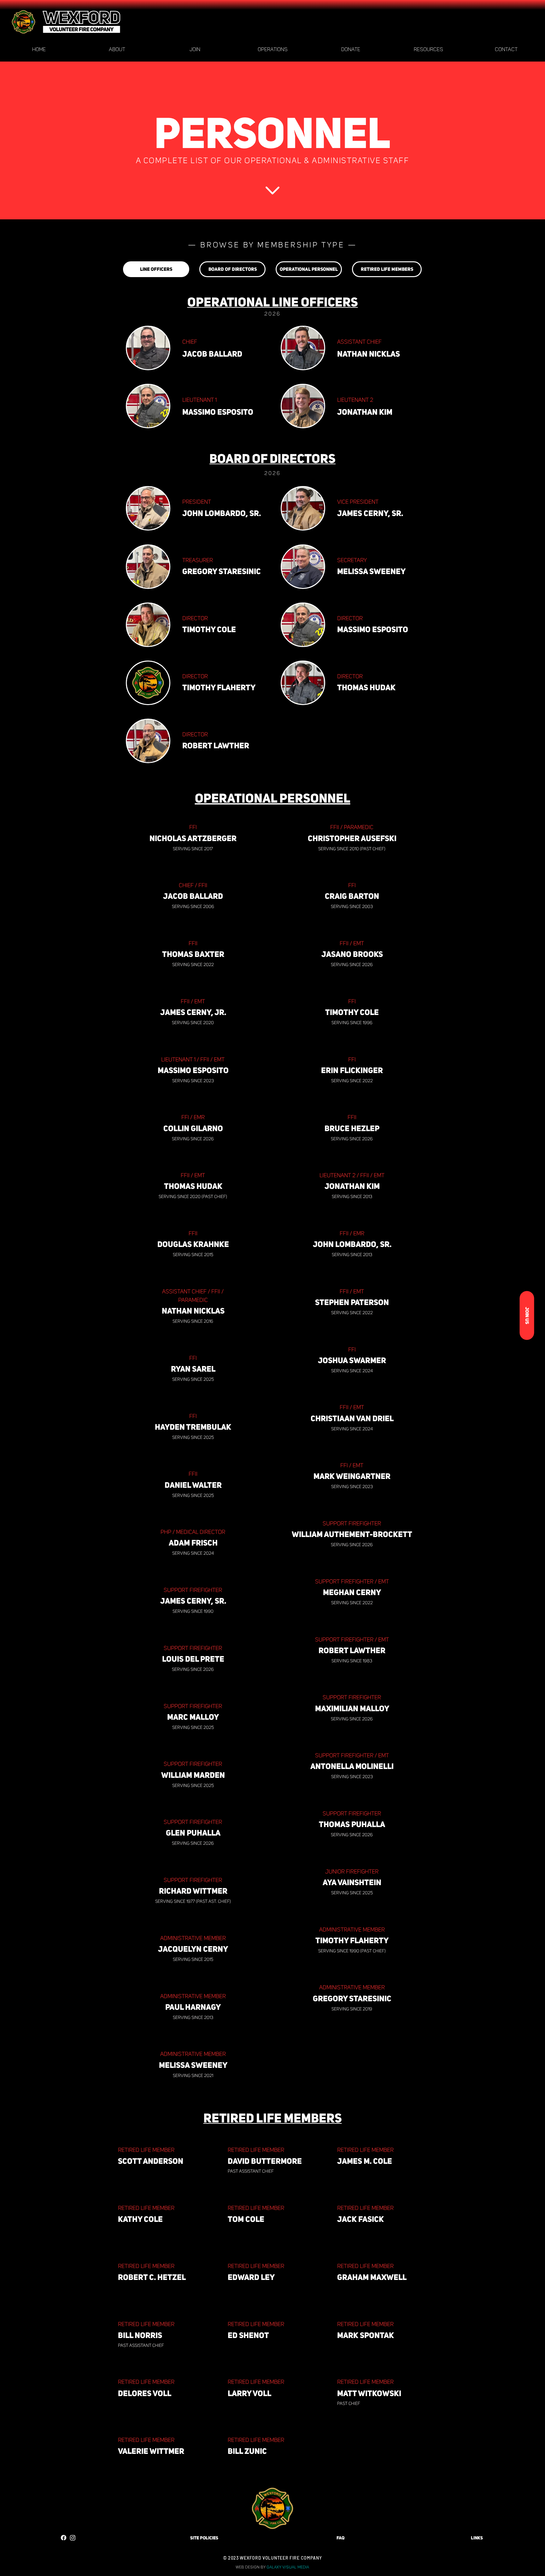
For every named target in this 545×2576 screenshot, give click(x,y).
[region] (205, 2541)
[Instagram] (73, 2538)
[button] (117, 50)
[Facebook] (64, 2538)
